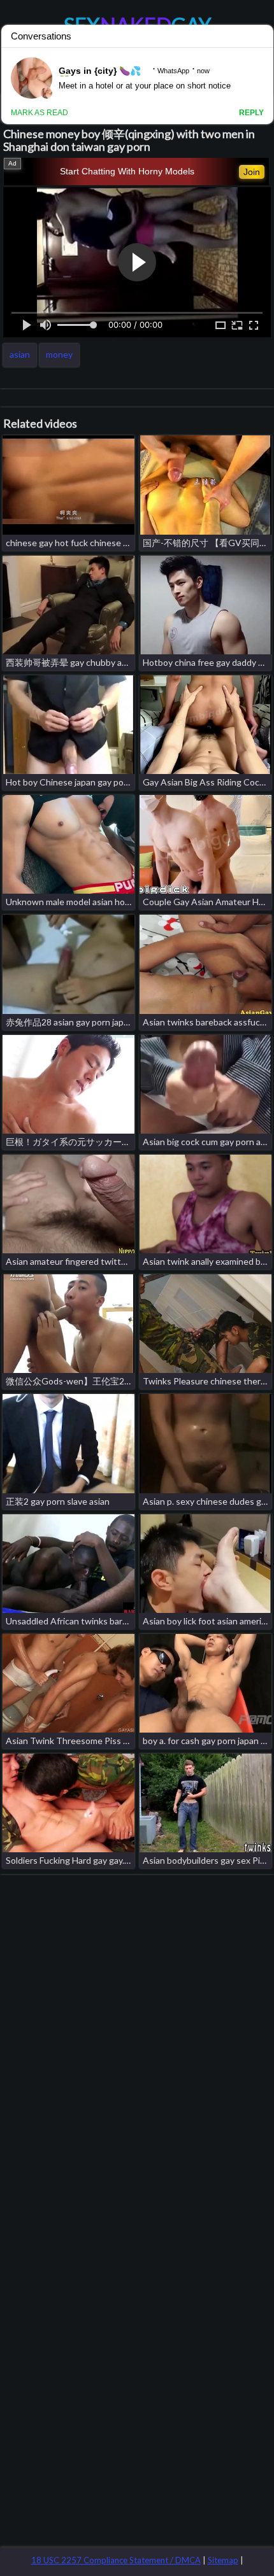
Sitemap (223, 2560)
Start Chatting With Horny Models (127, 171)
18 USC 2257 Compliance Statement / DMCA (116, 2560)
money (59, 354)
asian (20, 354)
